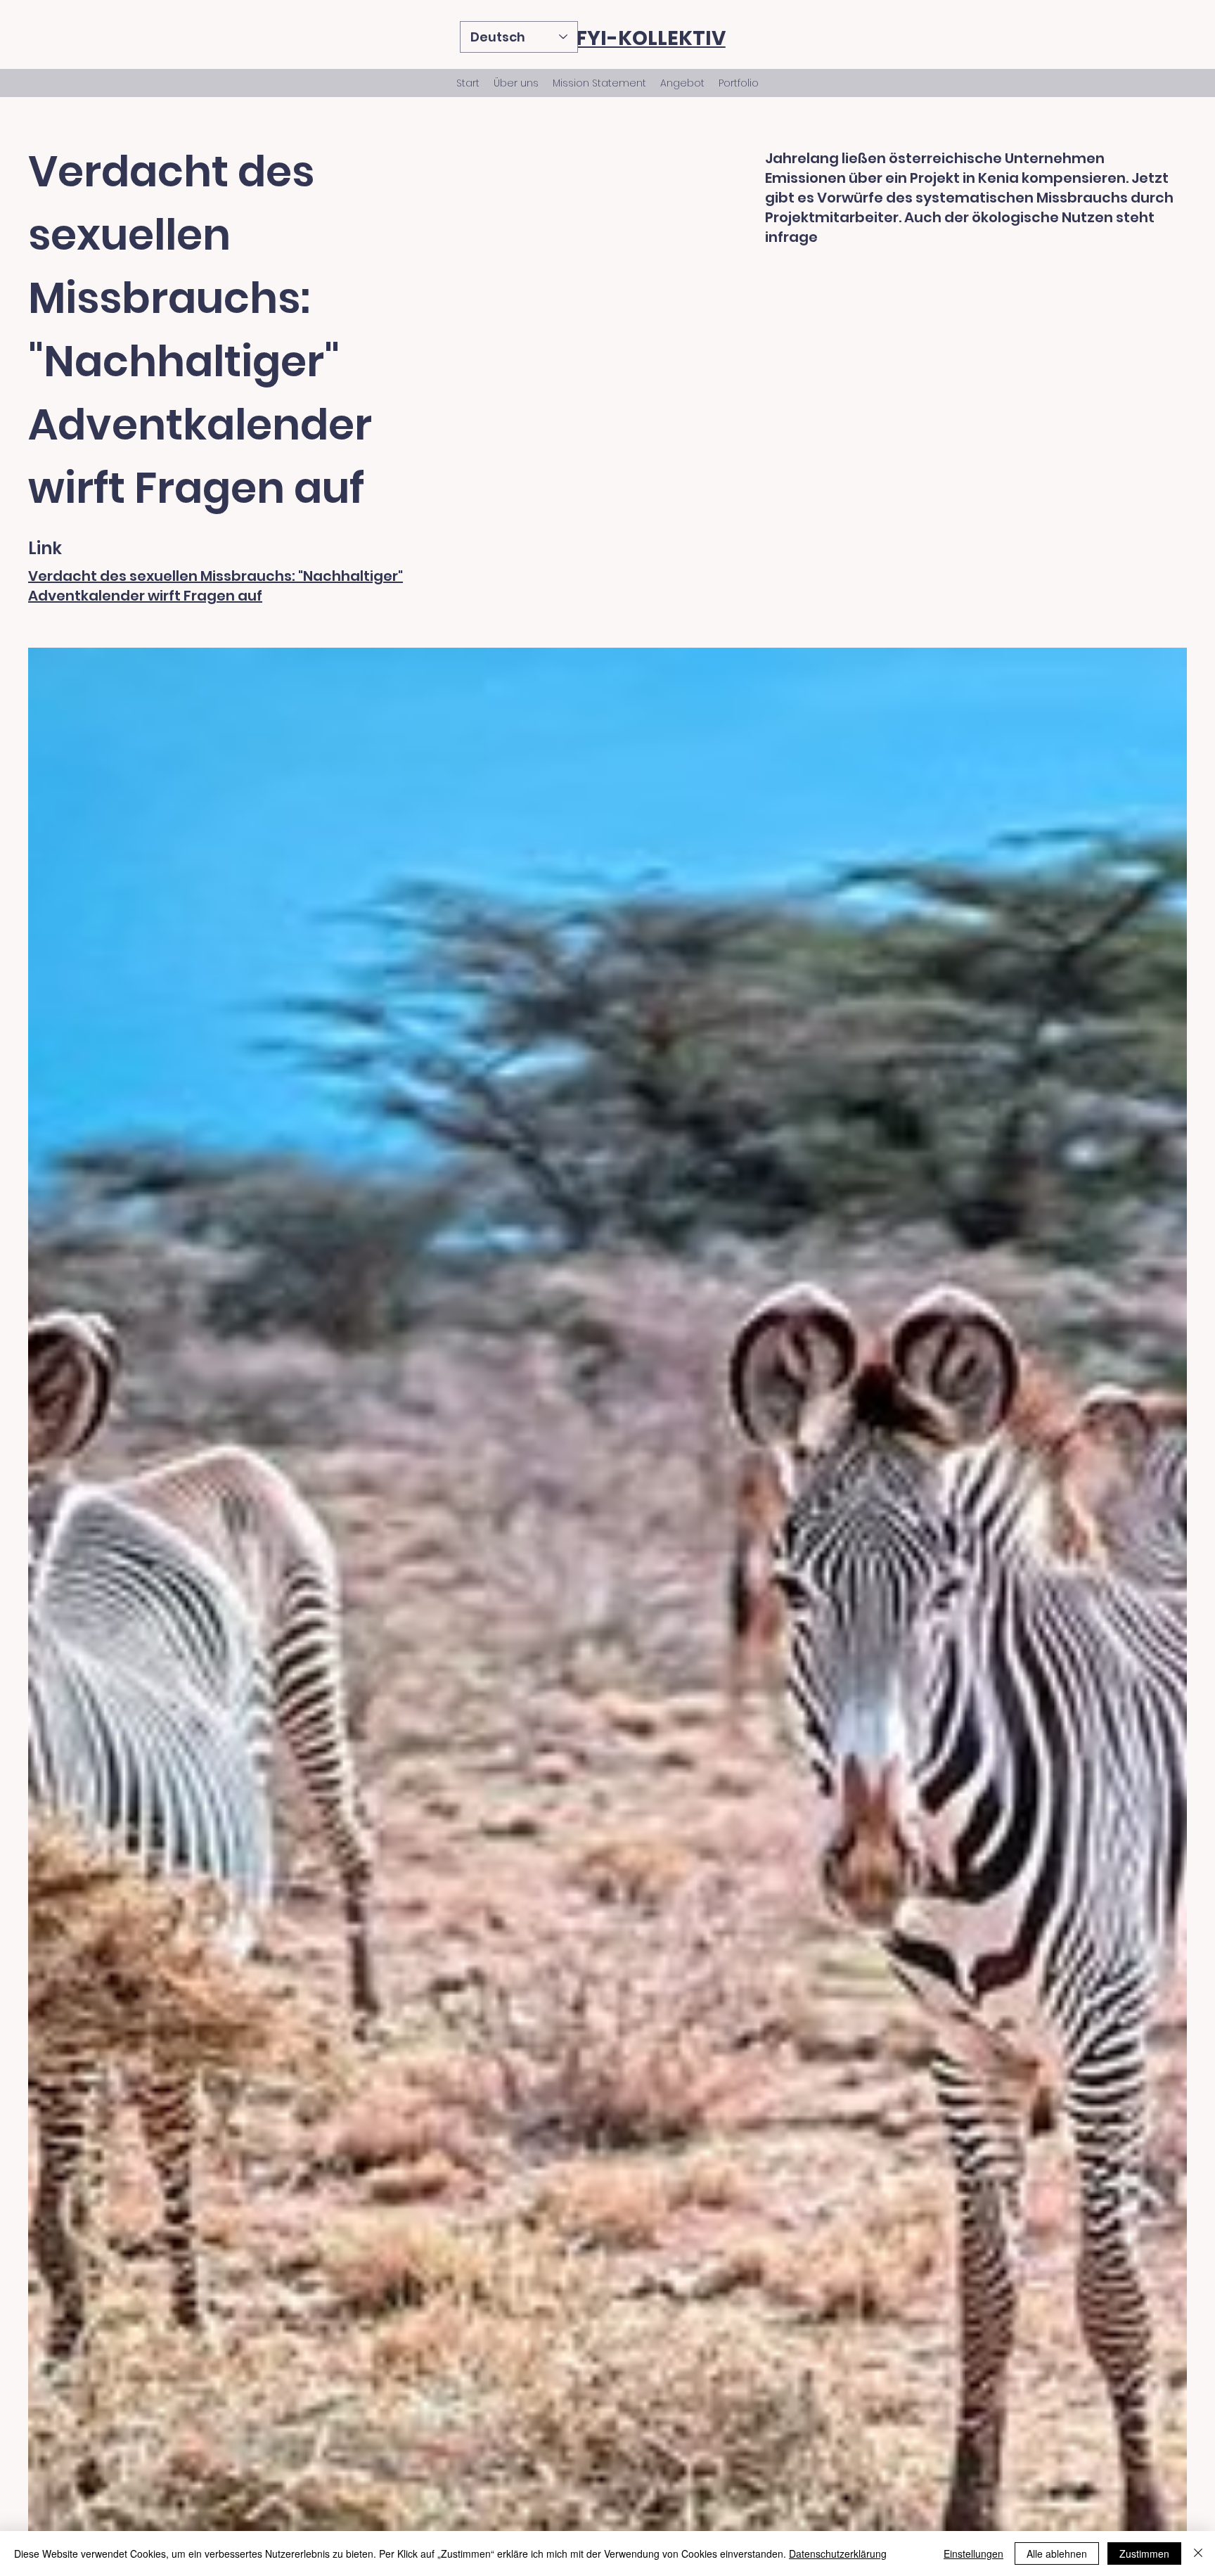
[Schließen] (1198, 2553)
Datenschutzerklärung (838, 2553)
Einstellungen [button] (973, 2553)
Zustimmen (1144, 2553)
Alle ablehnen (1057, 2553)
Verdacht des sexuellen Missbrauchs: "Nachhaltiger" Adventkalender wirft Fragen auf (216, 586)
